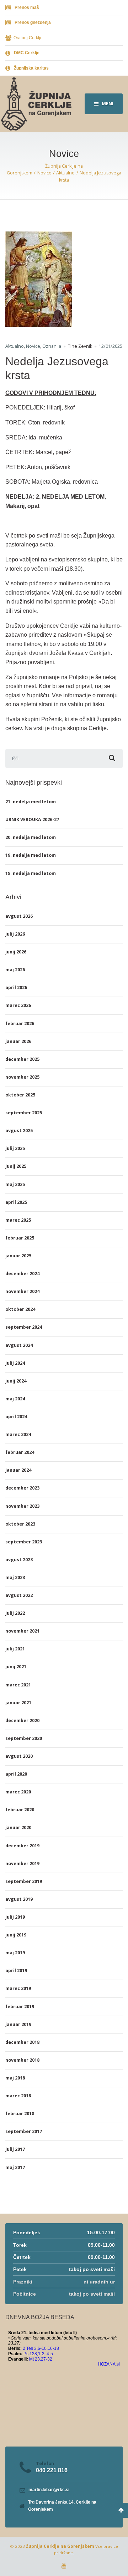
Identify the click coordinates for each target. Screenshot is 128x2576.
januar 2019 (18, 2024)
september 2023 (24, 1542)
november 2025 (22, 1077)
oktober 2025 (20, 1095)
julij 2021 (15, 1649)
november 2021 (22, 1631)
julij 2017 (15, 2149)
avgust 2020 (19, 1756)
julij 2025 (15, 1148)
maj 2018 (15, 2078)
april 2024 (16, 1417)
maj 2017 (15, 2167)
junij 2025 (16, 1166)
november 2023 (22, 1506)
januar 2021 (18, 1703)
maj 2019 (15, 1953)
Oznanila (52, 346)
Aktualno (15, 346)
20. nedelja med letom (31, 837)
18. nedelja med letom (31, 873)
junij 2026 (16, 952)
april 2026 (16, 987)
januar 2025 (18, 1256)
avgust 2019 (19, 1899)
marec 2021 (18, 1685)
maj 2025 (15, 1184)
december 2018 (22, 2042)
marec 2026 (18, 1005)
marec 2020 (18, 1792)
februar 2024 (20, 1452)
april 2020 (16, 1774)
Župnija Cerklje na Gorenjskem (60, 2546)
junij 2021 (16, 1667)
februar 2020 (20, 1810)
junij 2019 (16, 1935)
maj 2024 (15, 1399)
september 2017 (24, 2131)
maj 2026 (15, 970)
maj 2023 (15, 1577)
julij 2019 (15, 1917)
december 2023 (22, 1488)
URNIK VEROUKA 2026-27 (32, 819)
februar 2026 (20, 1024)
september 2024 (24, 1327)
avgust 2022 (19, 1595)
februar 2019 (20, 2007)
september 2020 (24, 1738)
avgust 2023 (19, 1560)
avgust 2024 (19, 1345)
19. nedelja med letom (31, 855)
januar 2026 (18, 1041)
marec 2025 (18, 1220)
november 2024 (22, 1291)
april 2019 (16, 1971)
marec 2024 (18, 1434)
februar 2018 (20, 2114)
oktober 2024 (20, 1309)
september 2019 (24, 1881)
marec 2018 (18, 2096)
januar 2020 (18, 1827)
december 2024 (22, 1274)
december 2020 (22, 1720)
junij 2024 (16, 1381)
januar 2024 (18, 1470)
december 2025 (22, 1059)
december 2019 (22, 1846)
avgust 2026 (19, 916)
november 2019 (22, 1864)
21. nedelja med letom (31, 802)
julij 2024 (15, 1363)
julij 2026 (15, 934)
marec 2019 (18, 1988)
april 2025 (16, 1202)
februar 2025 (20, 1238)
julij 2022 (15, 1613)
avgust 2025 (19, 1131)
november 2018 (22, 2060)
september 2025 (24, 1113)
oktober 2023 (20, 1524)
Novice (33, 346)
